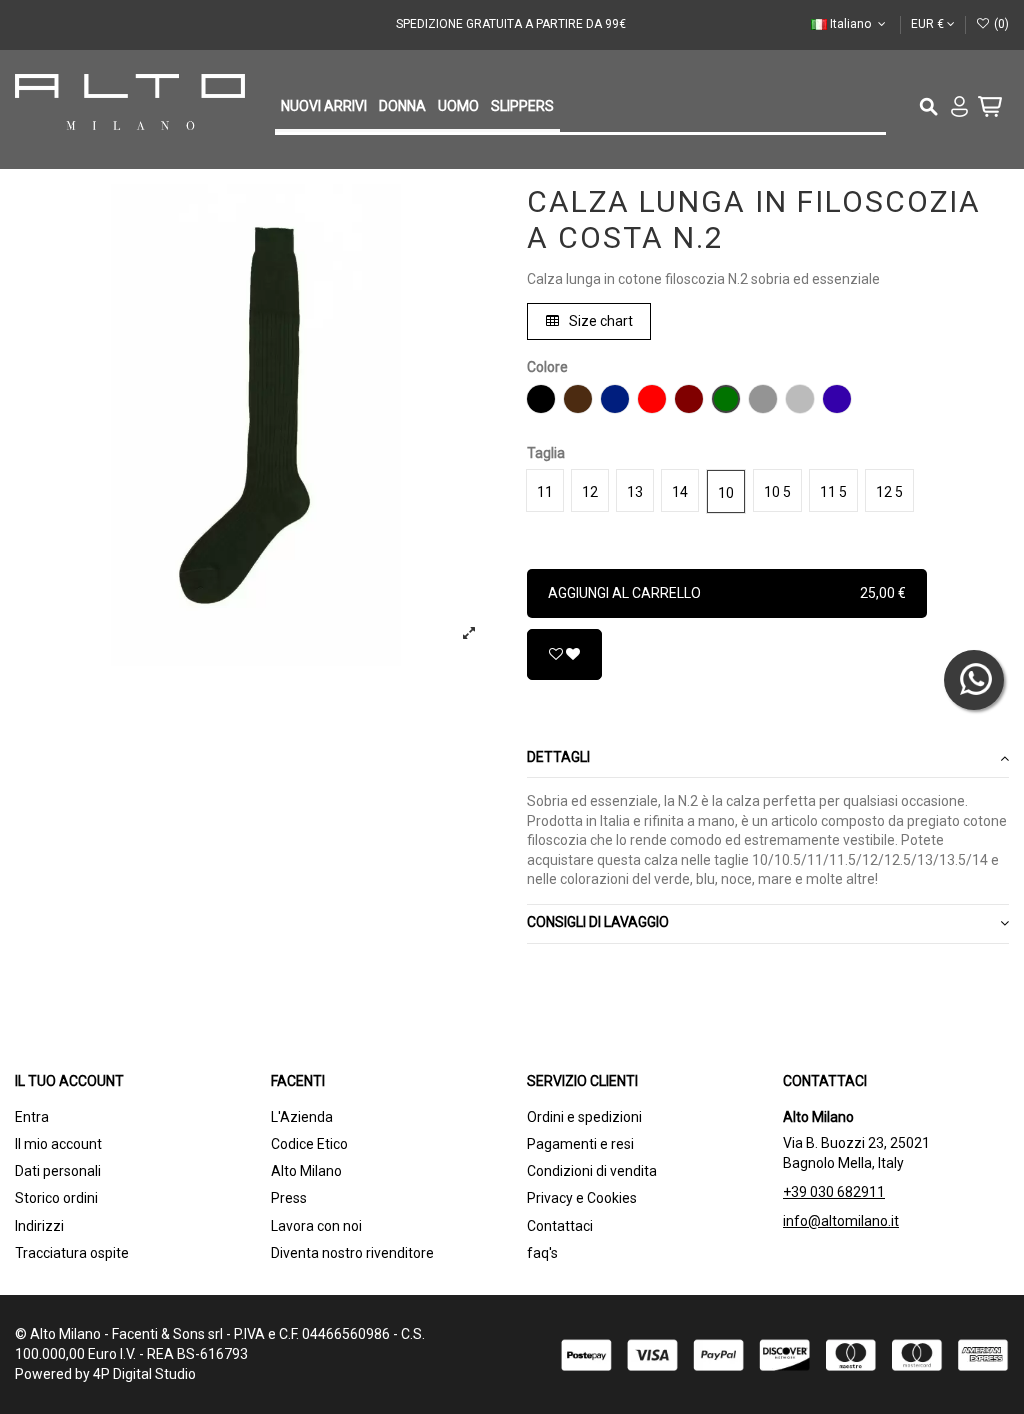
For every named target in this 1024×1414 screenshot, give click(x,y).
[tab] (768, 758)
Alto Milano (306, 1171)
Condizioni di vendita (592, 1171)
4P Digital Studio (144, 1374)
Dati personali (58, 1171)
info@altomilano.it (841, 1221)
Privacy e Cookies (582, 1198)
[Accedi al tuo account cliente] (962, 109)
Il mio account (58, 1144)
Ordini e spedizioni (584, 1117)
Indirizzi (39, 1226)
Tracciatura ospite (72, 1253)
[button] (324, 108)
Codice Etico (309, 1144)
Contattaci (560, 1226)
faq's (542, 1253)
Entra (32, 1117)
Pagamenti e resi (580, 1144)
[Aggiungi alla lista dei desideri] (564, 654)
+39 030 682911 (834, 1192)
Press (289, 1198)
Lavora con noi (316, 1226)
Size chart (599, 321)
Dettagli (558, 757)
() (1000, 24)
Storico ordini (56, 1198)
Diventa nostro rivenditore (352, 1253)
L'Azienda (302, 1117)
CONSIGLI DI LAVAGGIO (598, 922)
